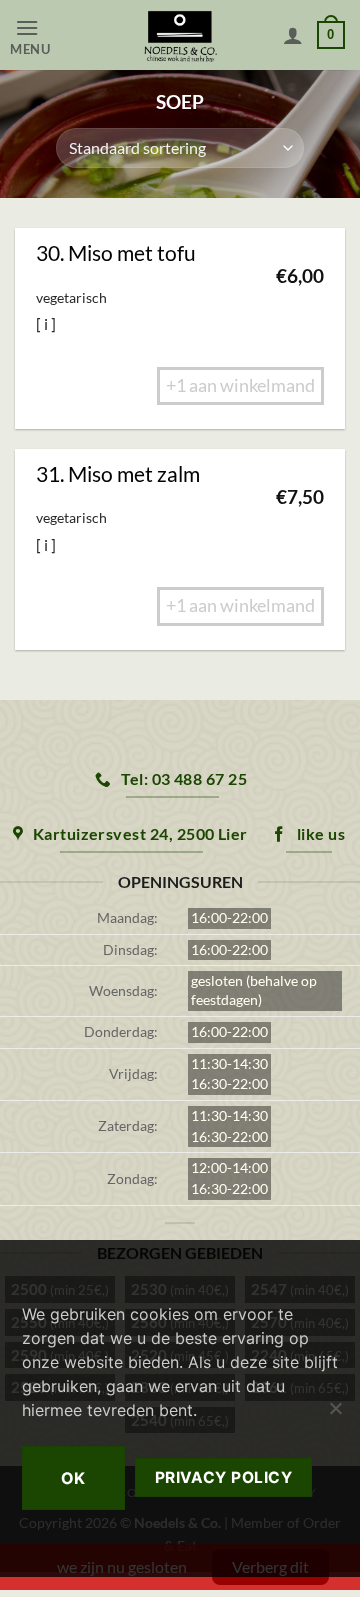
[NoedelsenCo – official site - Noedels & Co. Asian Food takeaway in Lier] (180, 35)
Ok (73, 1478)
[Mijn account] (293, 35)
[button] (51, 35)
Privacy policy (224, 1477)
